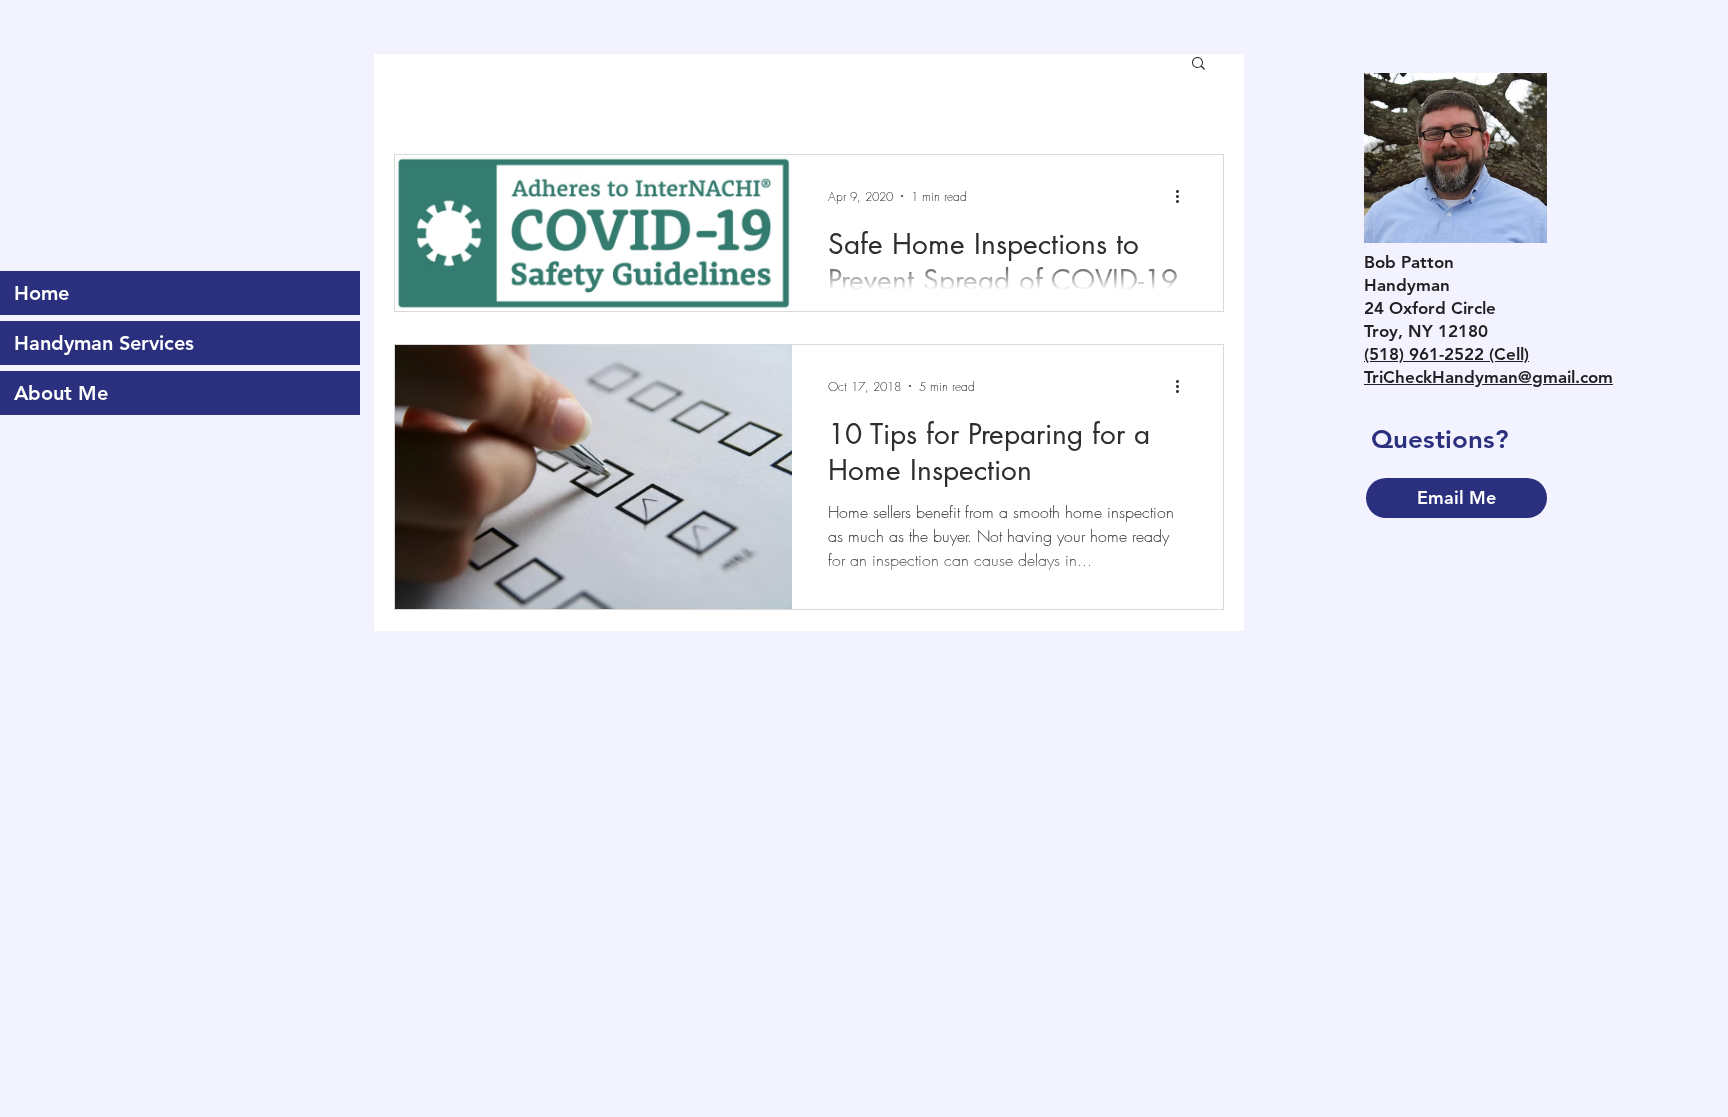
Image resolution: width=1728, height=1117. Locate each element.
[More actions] (1184, 196)
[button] (1198, 64)
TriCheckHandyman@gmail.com (1488, 377)
